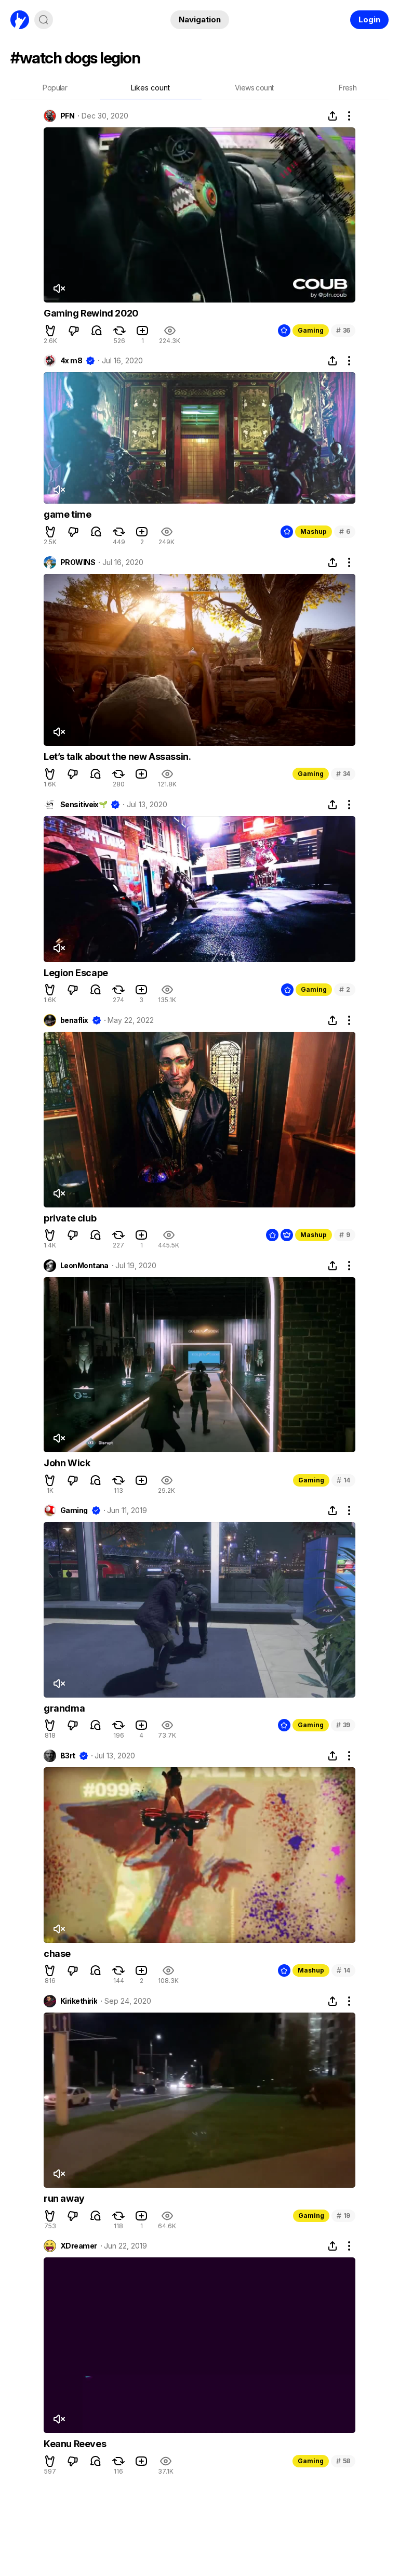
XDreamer (79, 2246)
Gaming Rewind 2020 (91, 313)
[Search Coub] (44, 20)
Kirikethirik (79, 2001)
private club (70, 1218)
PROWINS (78, 562)
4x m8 (71, 361)
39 (343, 1725)
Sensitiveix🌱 (84, 805)
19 (343, 2216)
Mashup (314, 531)
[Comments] (97, 331)
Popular (55, 88)
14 (343, 1480)
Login (369, 19)
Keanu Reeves (75, 2444)
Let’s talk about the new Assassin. (117, 757)
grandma (64, 1708)
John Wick (67, 1463)
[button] (50, 331)
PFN (67, 116)
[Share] (332, 116)
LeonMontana (84, 1266)
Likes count (150, 88)
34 (343, 774)
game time (67, 514)
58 (343, 2461)
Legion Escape (76, 973)
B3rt (68, 1756)
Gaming (311, 330)
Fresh (348, 88)
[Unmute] (59, 288)
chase (57, 1954)
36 (343, 330)
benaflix (74, 1020)
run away (64, 2198)
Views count (254, 88)
